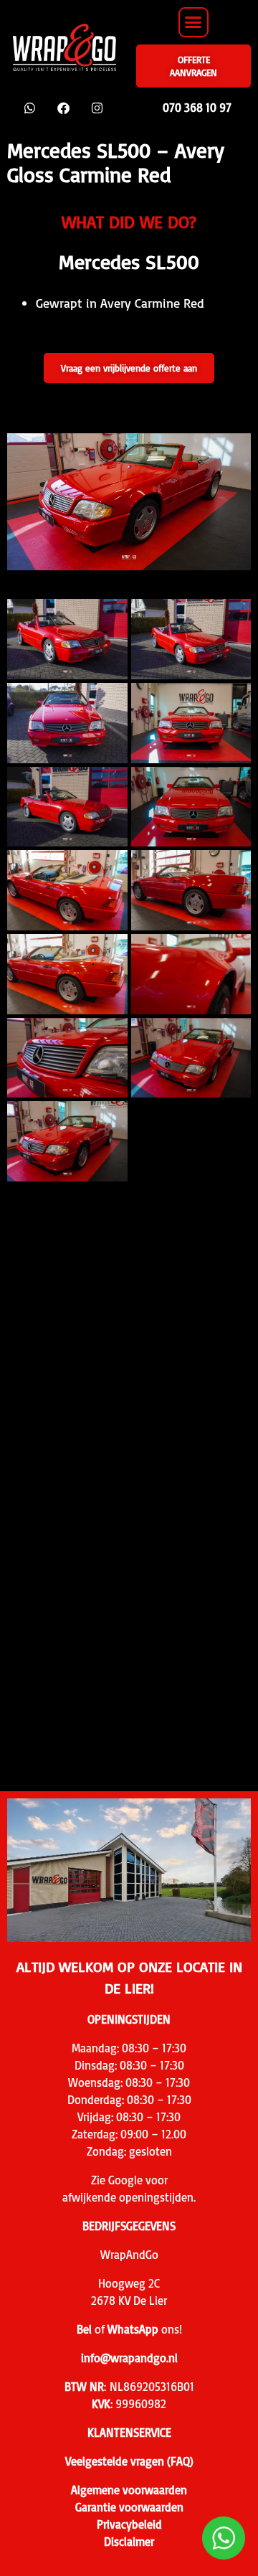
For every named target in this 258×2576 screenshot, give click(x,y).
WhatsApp (133, 2329)
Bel (84, 2329)
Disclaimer (129, 2542)
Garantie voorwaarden (129, 2507)
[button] (193, 22)
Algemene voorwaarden (129, 2490)
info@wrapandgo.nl (129, 2358)
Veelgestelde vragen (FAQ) (129, 2461)
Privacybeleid (129, 2524)
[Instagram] (97, 108)
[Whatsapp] (30, 108)
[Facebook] (63, 108)
